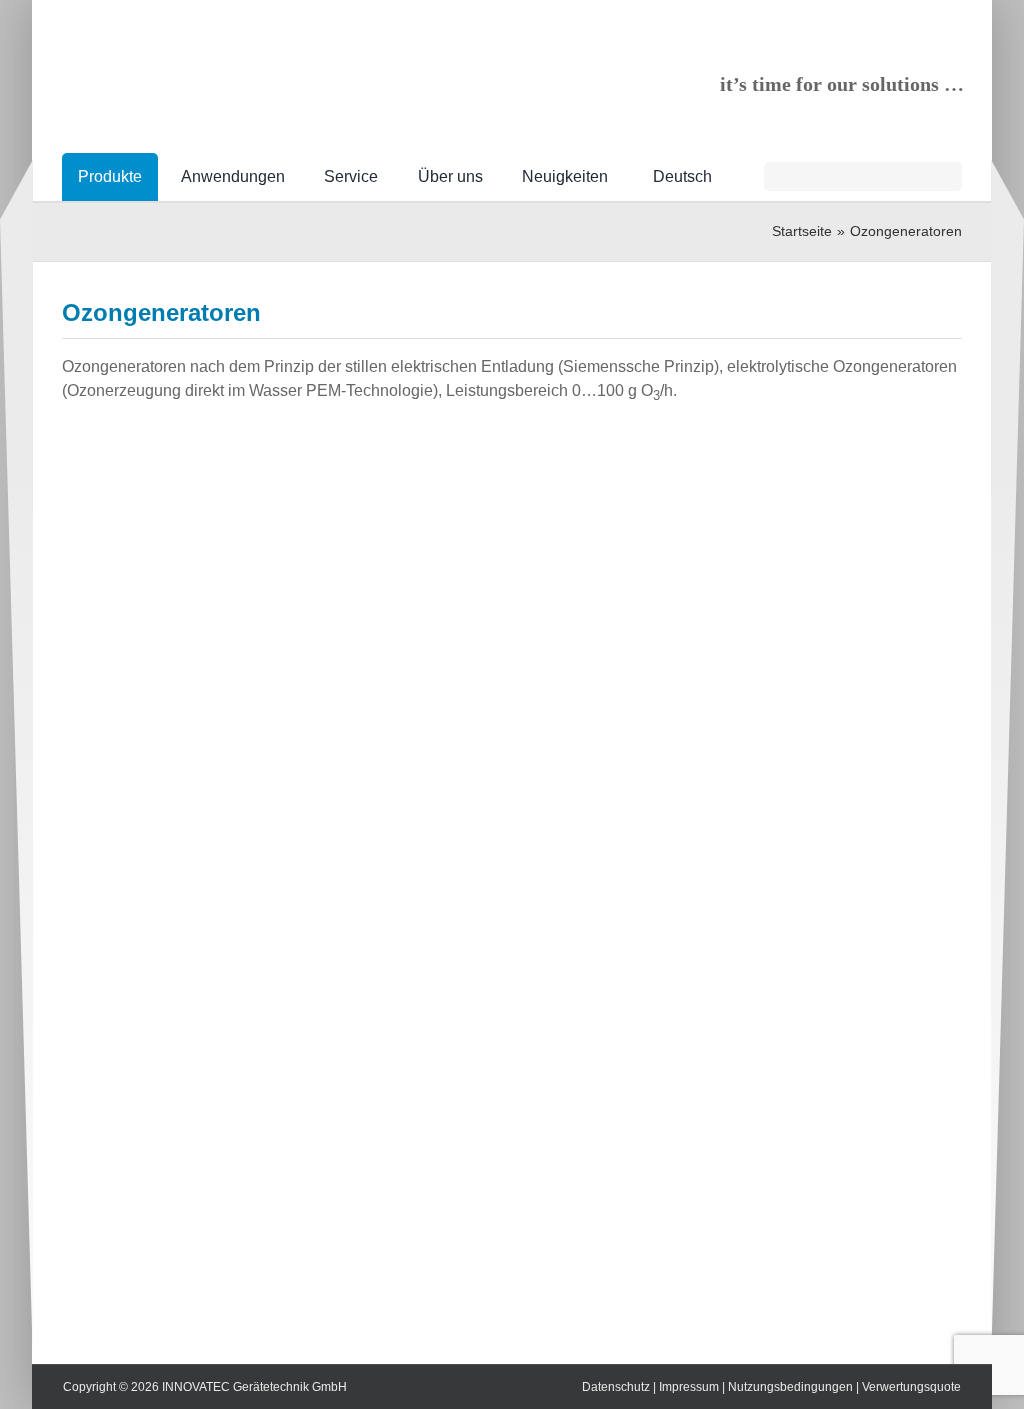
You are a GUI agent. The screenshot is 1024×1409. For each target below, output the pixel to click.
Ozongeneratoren (824, 797)
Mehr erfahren (730, 569)
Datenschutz (616, 1387)
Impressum (689, 1387)
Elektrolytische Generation (690, 515)
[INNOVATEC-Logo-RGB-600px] (212, 55)
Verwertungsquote (911, 1387)
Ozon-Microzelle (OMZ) (711, 1029)
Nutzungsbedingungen (790, 1387)
